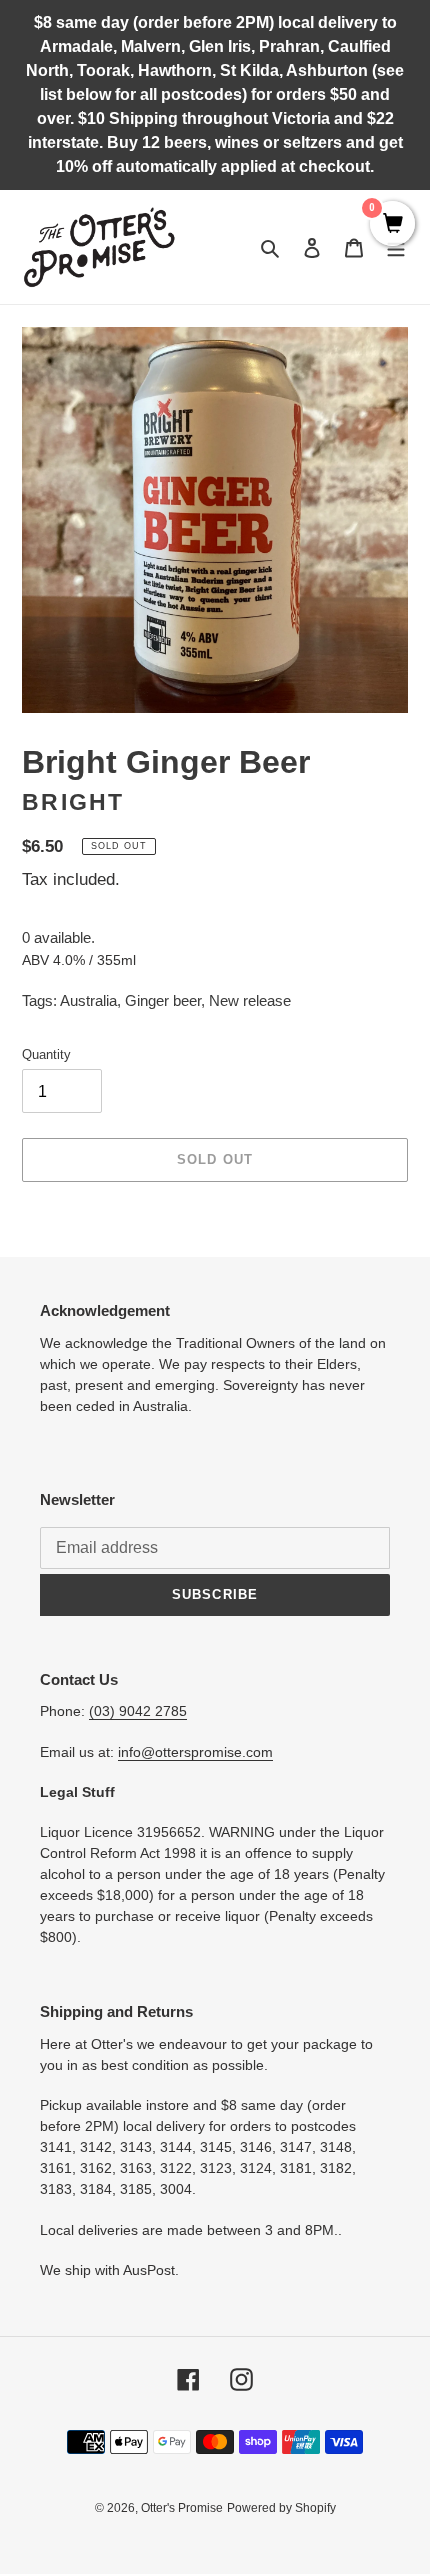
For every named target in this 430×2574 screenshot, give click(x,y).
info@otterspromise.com (195, 1752)
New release (250, 1000)
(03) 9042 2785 (138, 1711)
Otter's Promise (182, 2508)
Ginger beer (163, 1000)
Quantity (46, 1054)
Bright (73, 802)
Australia (88, 1000)
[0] (392, 225)
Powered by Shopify (281, 2508)
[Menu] (396, 247)
